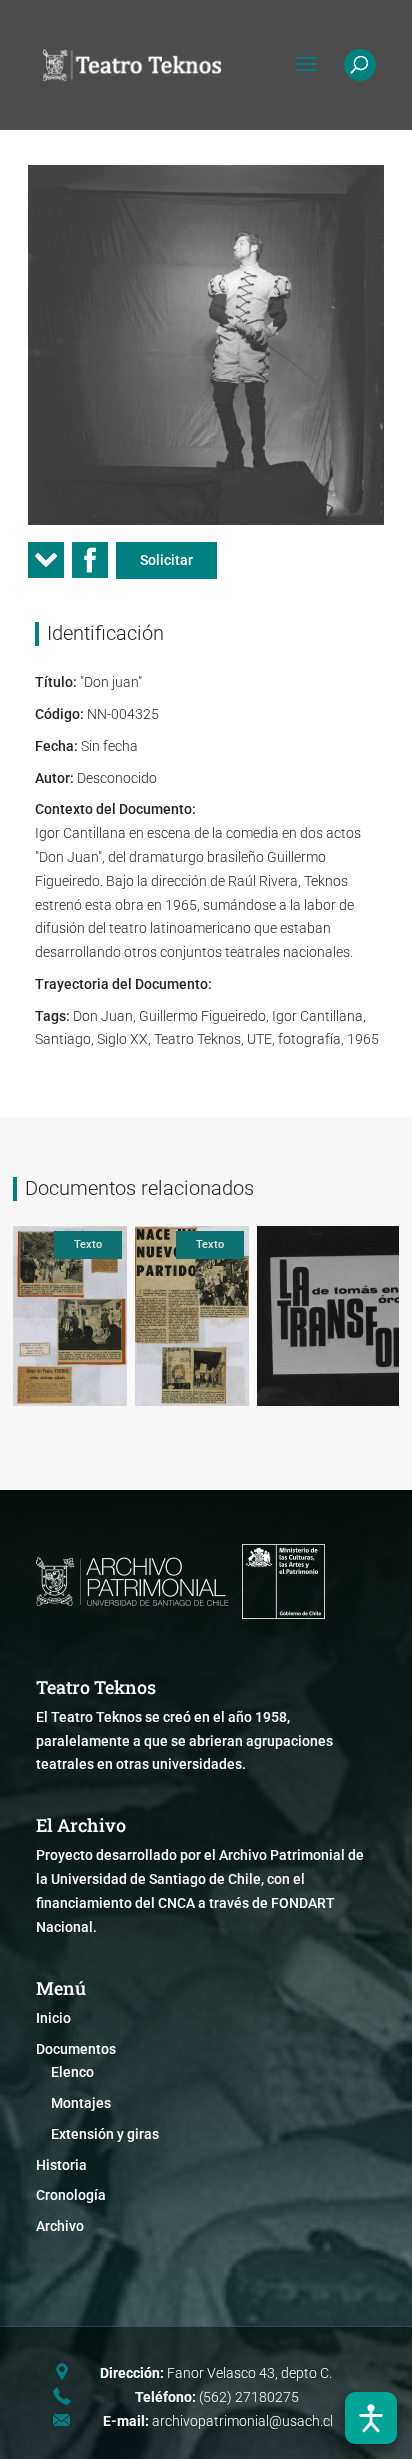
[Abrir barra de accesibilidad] (371, 2418)
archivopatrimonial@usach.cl (242, 2421)
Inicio (53, 2018)
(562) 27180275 (249, 2397)
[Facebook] (90, 566)
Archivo (60, 2226)
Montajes (81, 2103)
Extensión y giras (105, 2134)
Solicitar (166, 560)
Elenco (72, 2072)
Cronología (71, 2195)
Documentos (76, 2049)
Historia (61, 2165)
